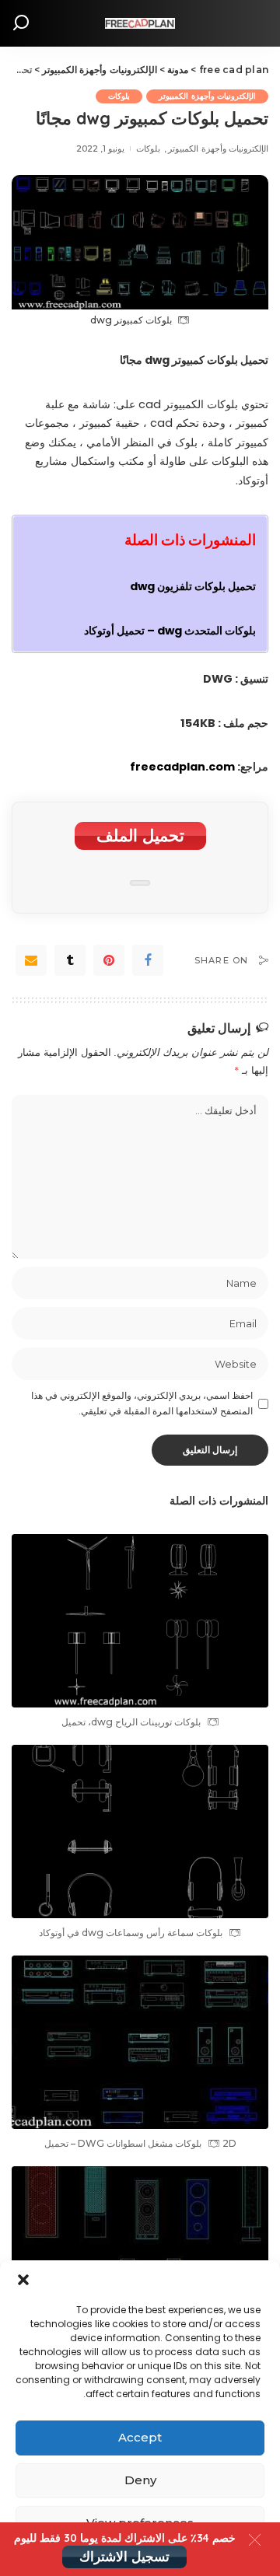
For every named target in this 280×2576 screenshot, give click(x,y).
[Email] (31, 960)
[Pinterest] (109, 960)
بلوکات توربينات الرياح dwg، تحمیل (131, 1722)
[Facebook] (148, 960)
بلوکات (119, 96)
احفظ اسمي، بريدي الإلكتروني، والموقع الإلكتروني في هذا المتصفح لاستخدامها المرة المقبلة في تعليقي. (142, 1403)
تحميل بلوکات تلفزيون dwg (193, 586)
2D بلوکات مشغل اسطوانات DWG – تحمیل (140, 2143)
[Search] (21, 23)
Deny (140, 2480)
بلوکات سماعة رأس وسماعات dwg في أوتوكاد (131, 1933)
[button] (23, 2280)
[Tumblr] (70, 960)
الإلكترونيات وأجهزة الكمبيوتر (207, 96)
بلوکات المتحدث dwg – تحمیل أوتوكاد (170, 631)
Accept (140, 2437)
